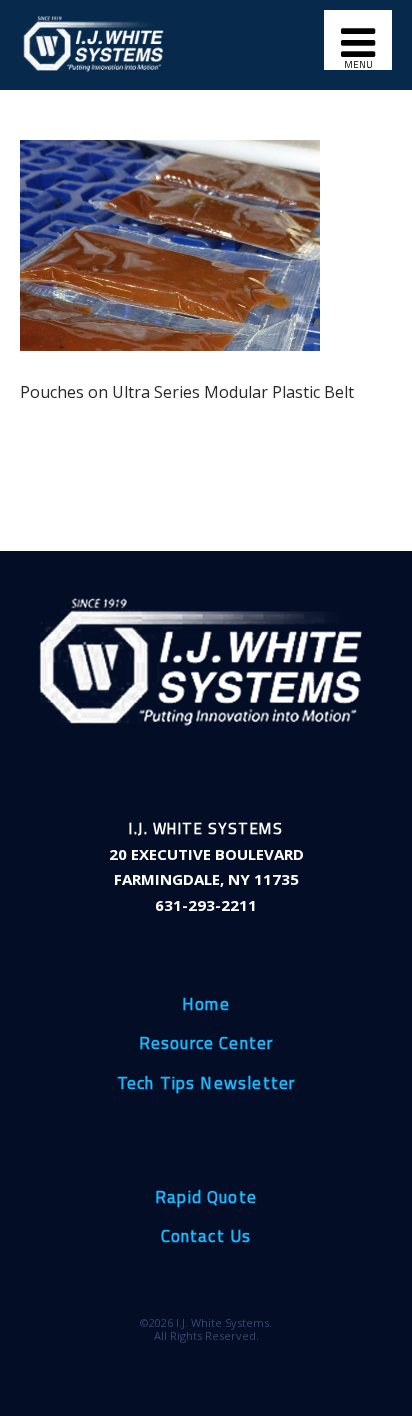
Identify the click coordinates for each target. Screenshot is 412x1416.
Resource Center (206, 1044)
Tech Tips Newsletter (206, 1084)
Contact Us (206, 1237)
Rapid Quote (206, 1198)
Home (206, 1005)
